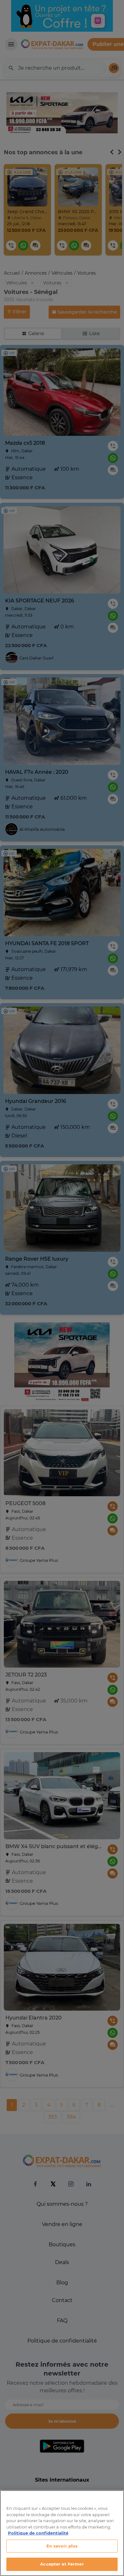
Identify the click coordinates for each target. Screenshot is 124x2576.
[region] (62, 2533)
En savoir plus (62, 2546)
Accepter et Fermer (62, 2564)
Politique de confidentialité (38, 2533)
